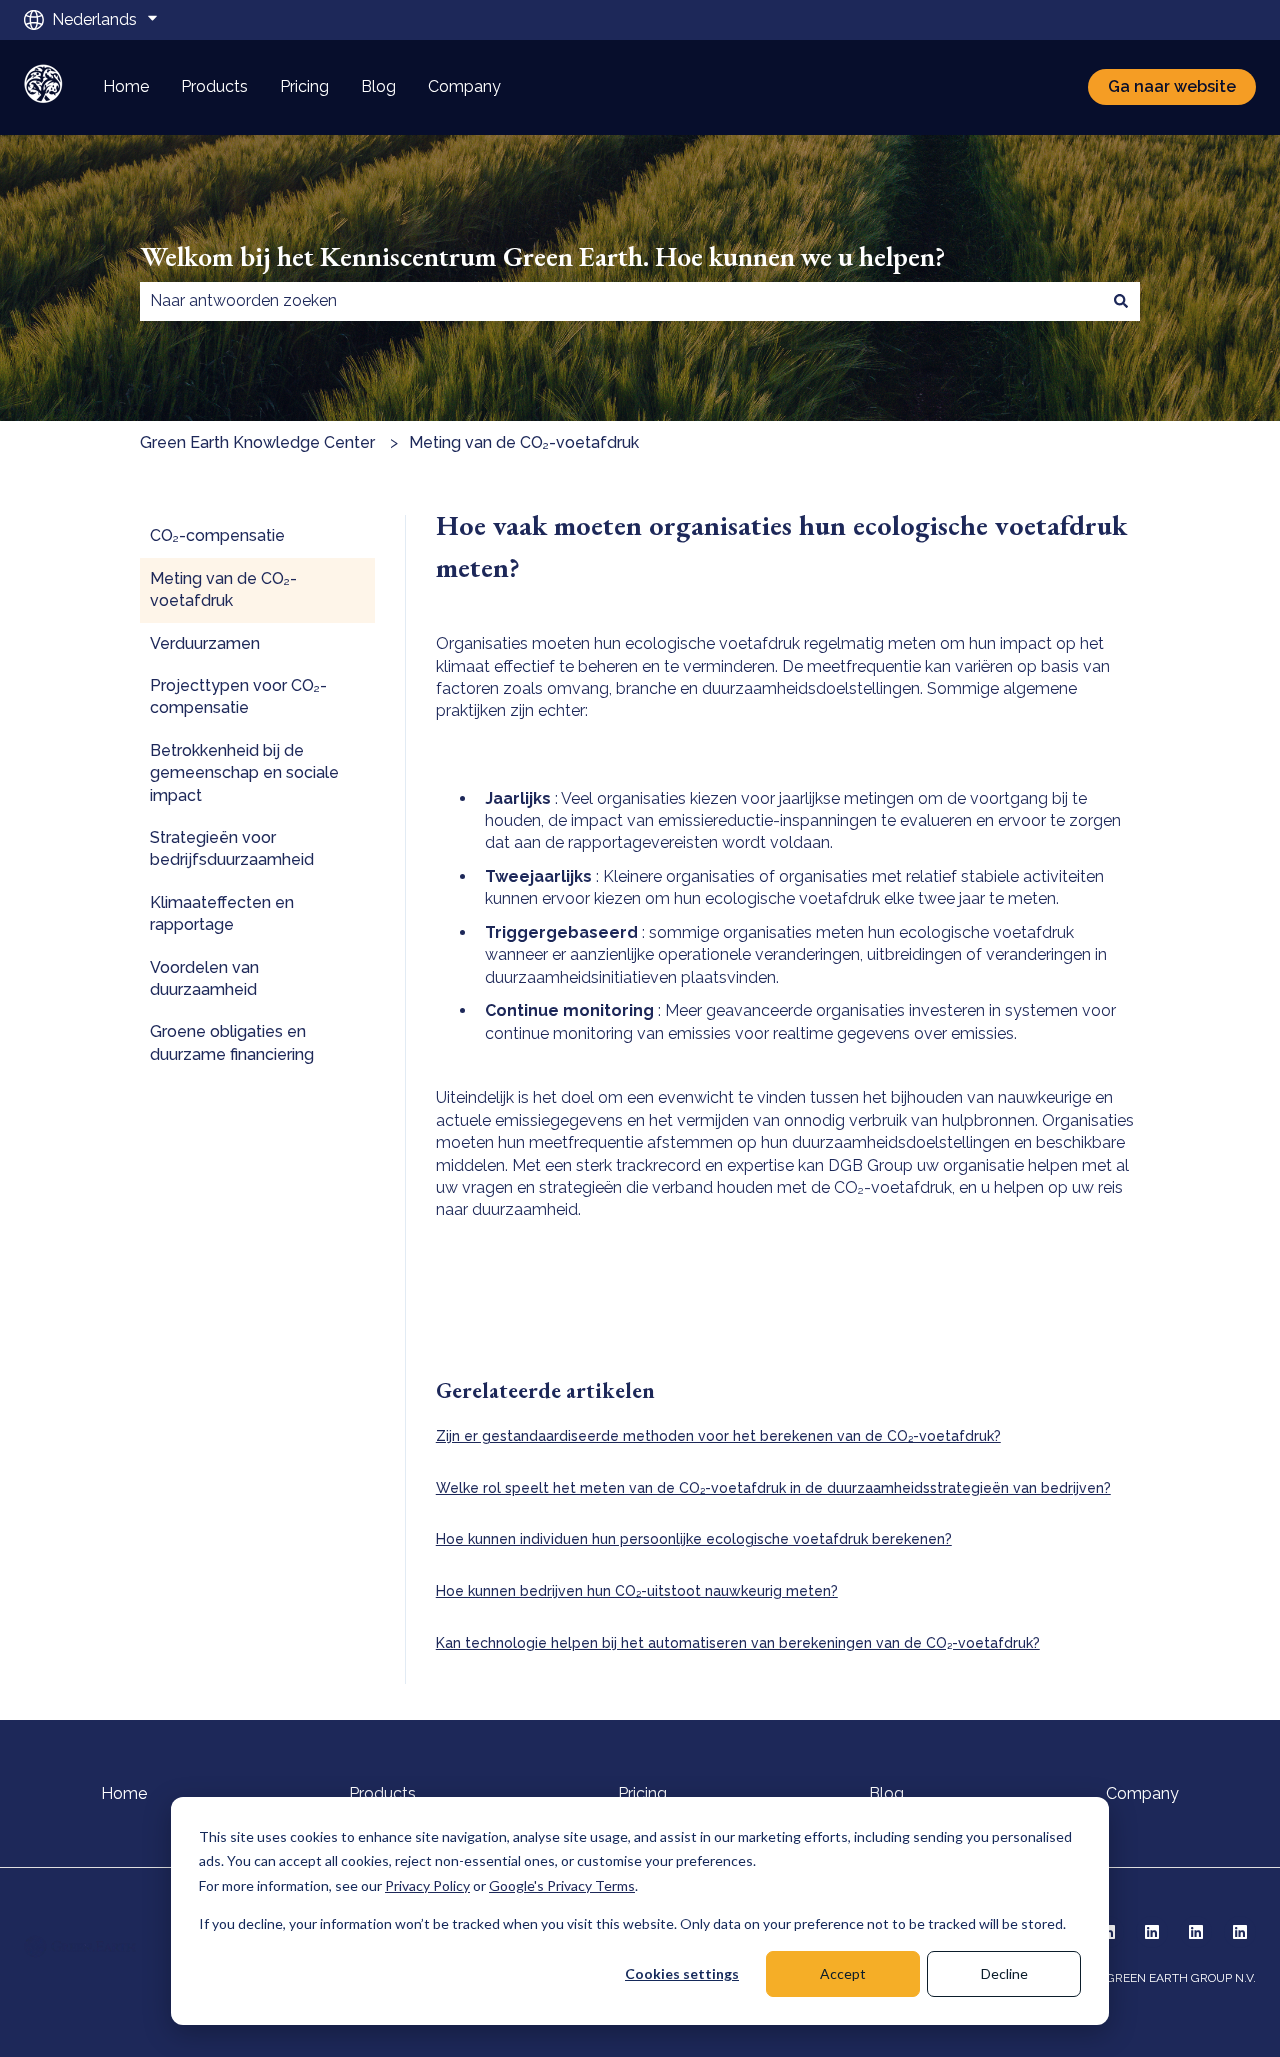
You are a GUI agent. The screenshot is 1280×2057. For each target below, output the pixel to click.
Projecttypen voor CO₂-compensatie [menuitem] (238, 696)
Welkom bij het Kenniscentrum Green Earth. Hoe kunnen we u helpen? (543, 256)
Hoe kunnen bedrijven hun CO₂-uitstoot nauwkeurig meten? (637, 1591)
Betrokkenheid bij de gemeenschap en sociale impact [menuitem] (244, 773)
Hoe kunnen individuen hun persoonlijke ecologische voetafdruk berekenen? (694, 1539)
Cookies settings (682, 1973)
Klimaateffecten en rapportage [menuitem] (222, 913)
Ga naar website (1172, 86)
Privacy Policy (427, 1885)
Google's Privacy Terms (562, 1885)
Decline (1004, 1973)
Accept (843, 1973)
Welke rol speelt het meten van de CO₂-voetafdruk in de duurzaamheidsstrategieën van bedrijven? (773, 1488)
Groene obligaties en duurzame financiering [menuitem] (232, 1042)
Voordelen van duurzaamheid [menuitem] (204, 978)
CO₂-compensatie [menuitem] (217, 535)
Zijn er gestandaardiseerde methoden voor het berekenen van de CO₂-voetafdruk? (718, 1436)
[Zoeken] (1121, 301)
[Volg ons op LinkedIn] (1152, 1932)
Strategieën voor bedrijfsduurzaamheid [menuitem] (232, 848)
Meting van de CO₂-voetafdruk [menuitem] (223, 589)
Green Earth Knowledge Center (257, 442)
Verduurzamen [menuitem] (205, 643)
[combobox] (621, 301)
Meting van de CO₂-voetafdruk (524, 442)
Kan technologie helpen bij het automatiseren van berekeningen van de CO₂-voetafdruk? (738, 1643)
